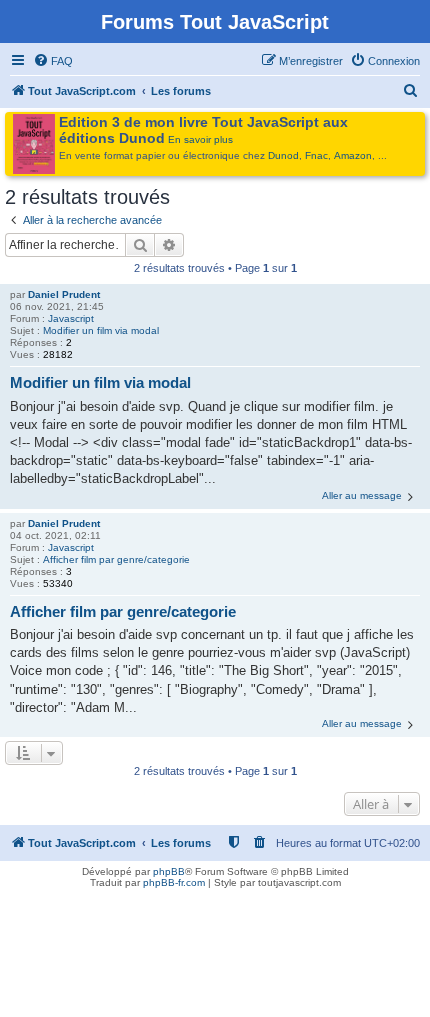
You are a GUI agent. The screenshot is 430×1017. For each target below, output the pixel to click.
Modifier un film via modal (101, 330)
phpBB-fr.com (174, 882)
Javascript (71, 318)
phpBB (169, 871)
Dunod (283, 155)
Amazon (353, 155)
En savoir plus (200, 139)
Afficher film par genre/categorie (116, 559)
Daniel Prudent (64, 294)
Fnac (316, 155)
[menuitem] (53, 61)
